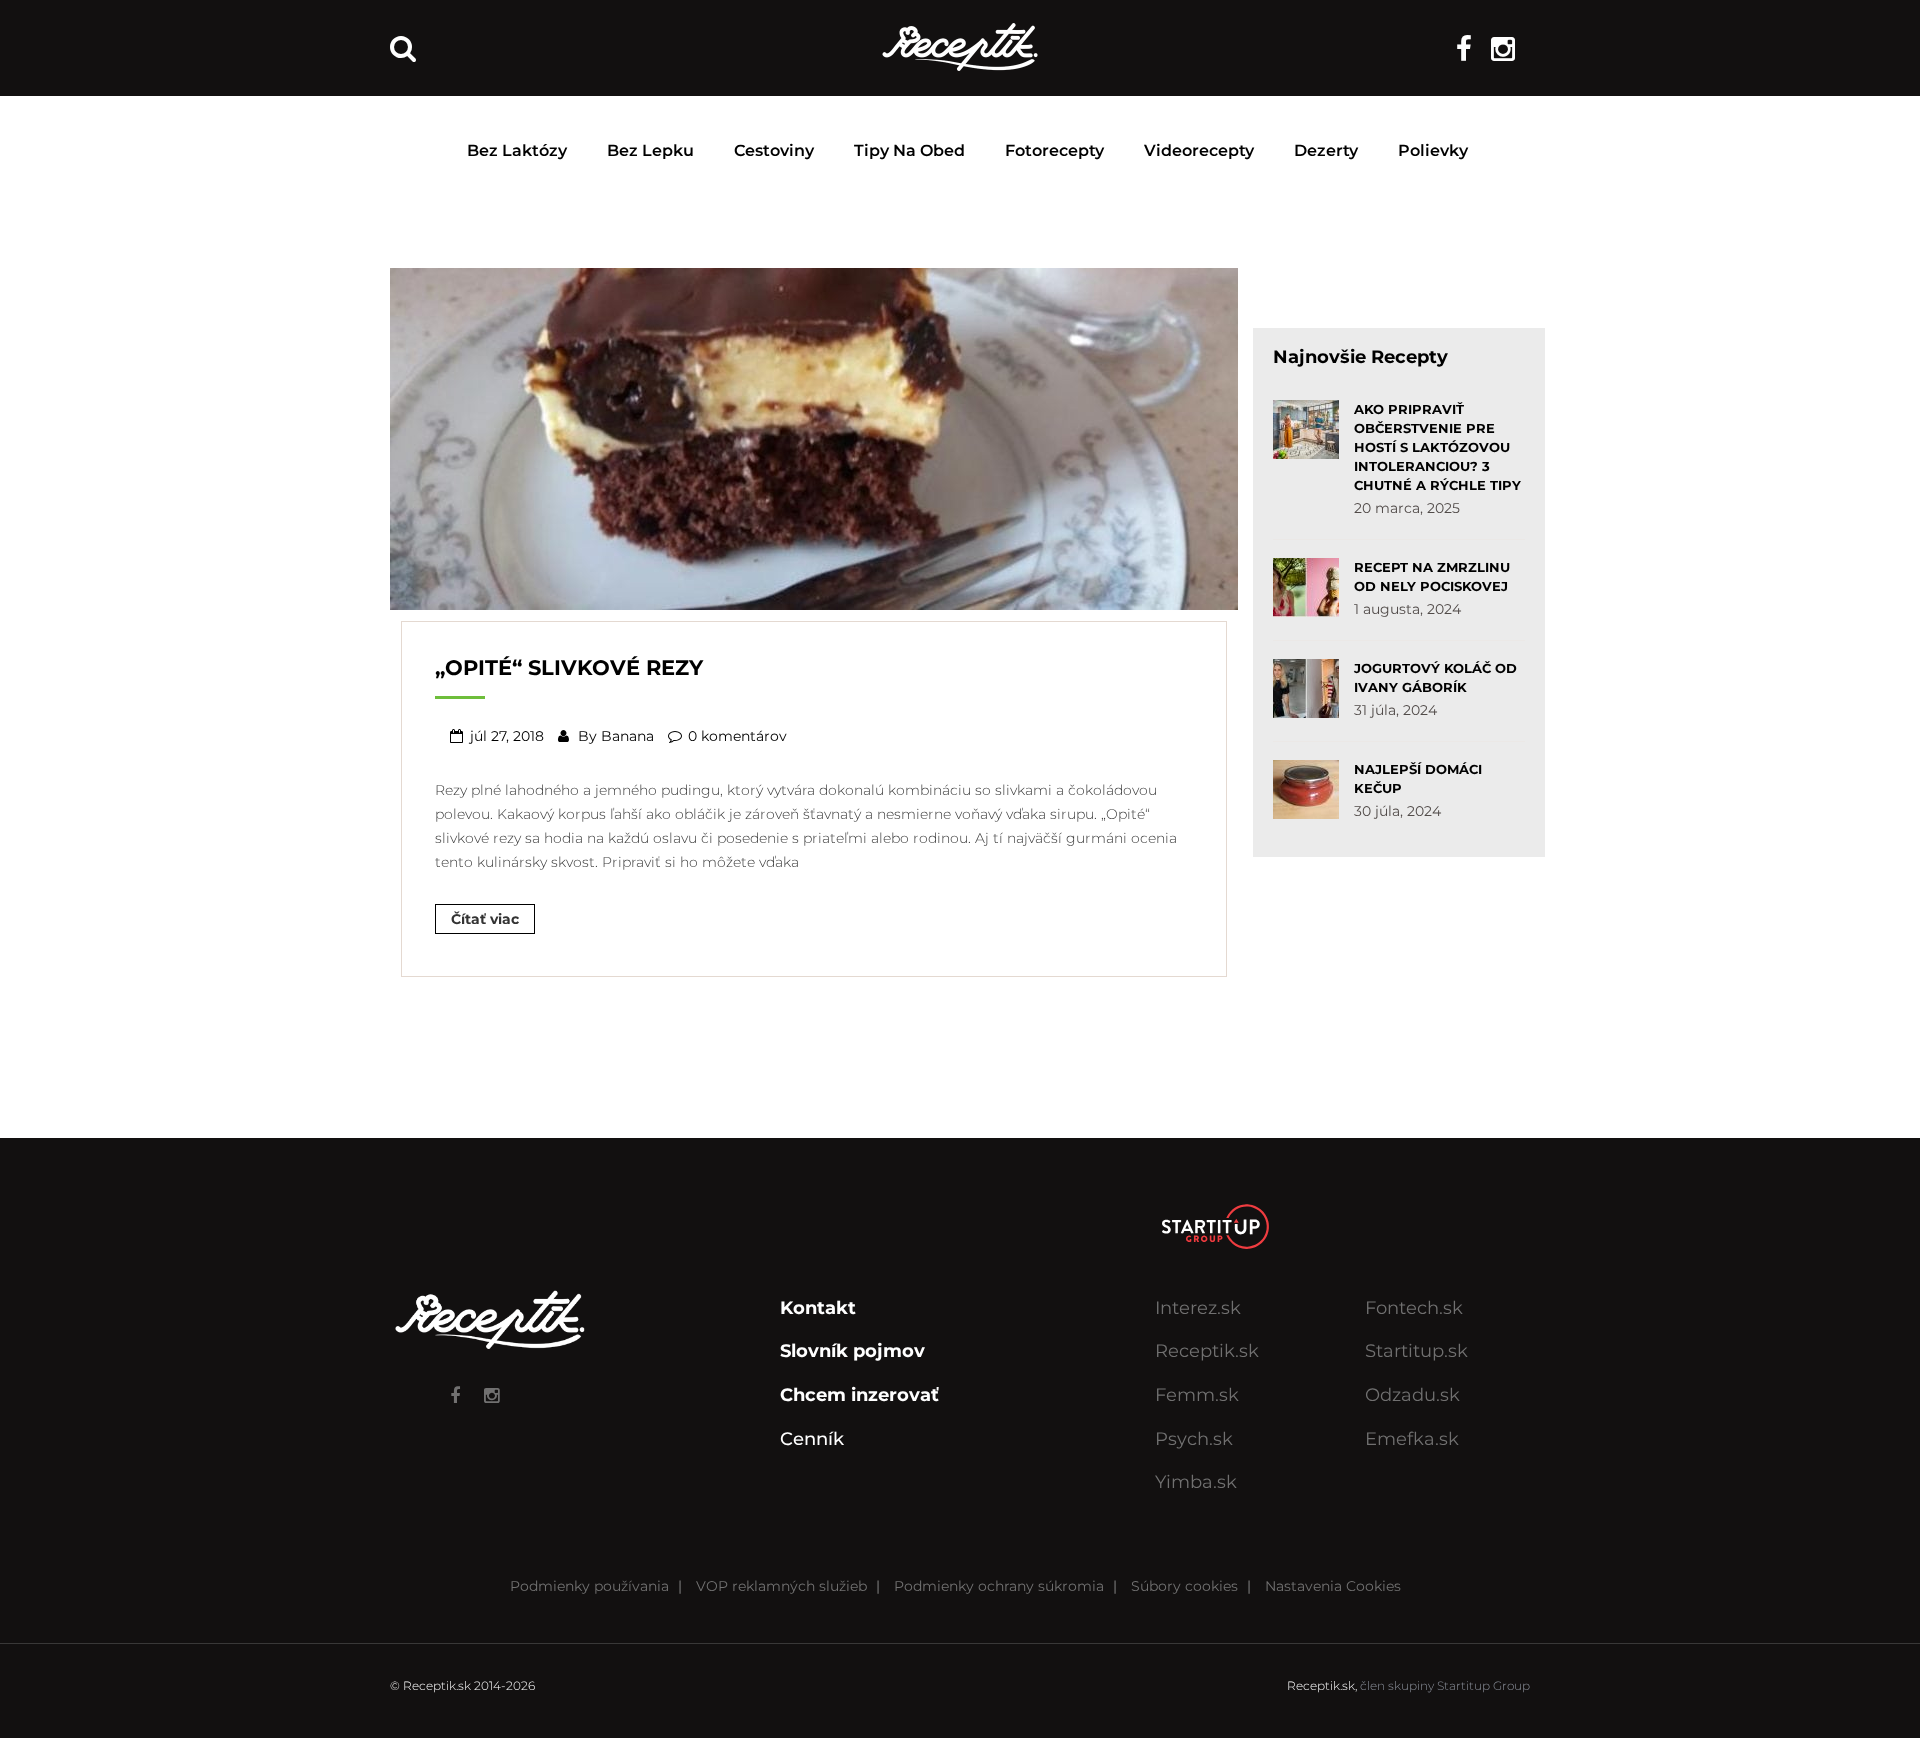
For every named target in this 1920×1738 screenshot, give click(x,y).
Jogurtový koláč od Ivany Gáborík (1435, 677)
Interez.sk (1198, 1308)
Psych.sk (1194, 1439)
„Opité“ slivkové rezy (569, 667)
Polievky (1433, 150)
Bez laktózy (517, 150)
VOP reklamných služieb (781, 1586)
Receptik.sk (1207, 1351)
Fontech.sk (1414, 1308)
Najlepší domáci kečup (1418, 778)
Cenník (812, 1439)
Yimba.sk (1196, 1482)
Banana (627, 736)
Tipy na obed (909, 150)
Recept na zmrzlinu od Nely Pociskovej (1432, 576)
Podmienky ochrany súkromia (999, 1586)
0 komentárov (737, 736)
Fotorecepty (1054, 150)
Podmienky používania (589, 1586)
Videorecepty (1199, 150)
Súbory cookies (1184, 1586)
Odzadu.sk (1412, 1395)
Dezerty (1326, 150)
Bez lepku (650, 150)
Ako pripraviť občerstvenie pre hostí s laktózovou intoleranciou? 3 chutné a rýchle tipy (1437, 447)
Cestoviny (774, 150)
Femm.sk (1197, 1395)
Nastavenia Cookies (1333, 1586)
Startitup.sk (1416, 1351)
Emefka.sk (1412, 1439)
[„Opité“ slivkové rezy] (814, 437)
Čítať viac (485, 919)
